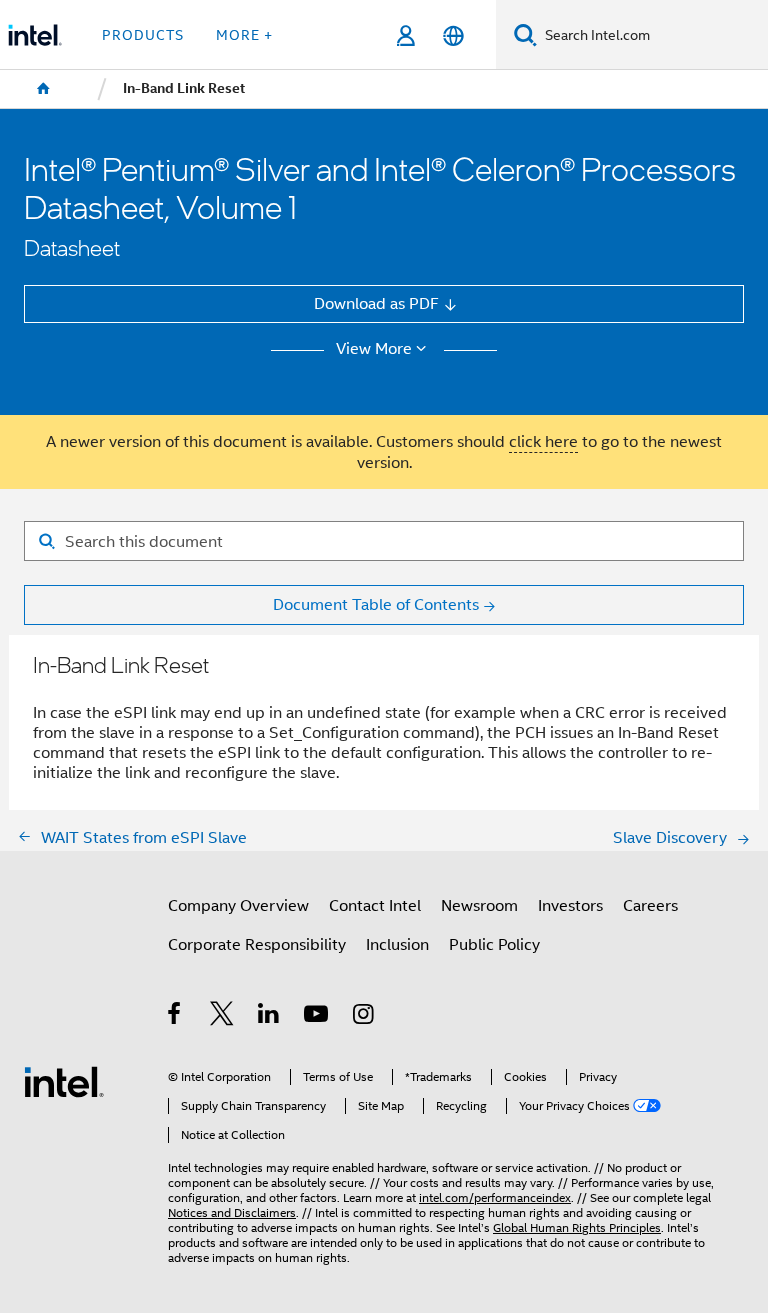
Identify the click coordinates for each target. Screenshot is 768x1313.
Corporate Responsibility (257, 944)
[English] (452, 35)
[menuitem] (44, 89)
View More (374, 349)
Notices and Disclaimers (232, 1213)
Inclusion (397, 944)
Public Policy (494, 944)
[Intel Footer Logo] (64, 1080)
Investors (570, 905)
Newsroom (479, 905)
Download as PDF (376, 303)
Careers (650, 905)
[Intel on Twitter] (222, 1016)
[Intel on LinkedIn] (269, 1016)
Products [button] (143, 35)
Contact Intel (375, 905)
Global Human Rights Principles (577, 1228)
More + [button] (244, 35)
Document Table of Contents (376, 604)
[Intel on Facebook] (175, 1016)
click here (543, 441)
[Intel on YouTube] (317, 1016)
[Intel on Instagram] (364, 1016)
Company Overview (238, 905)
